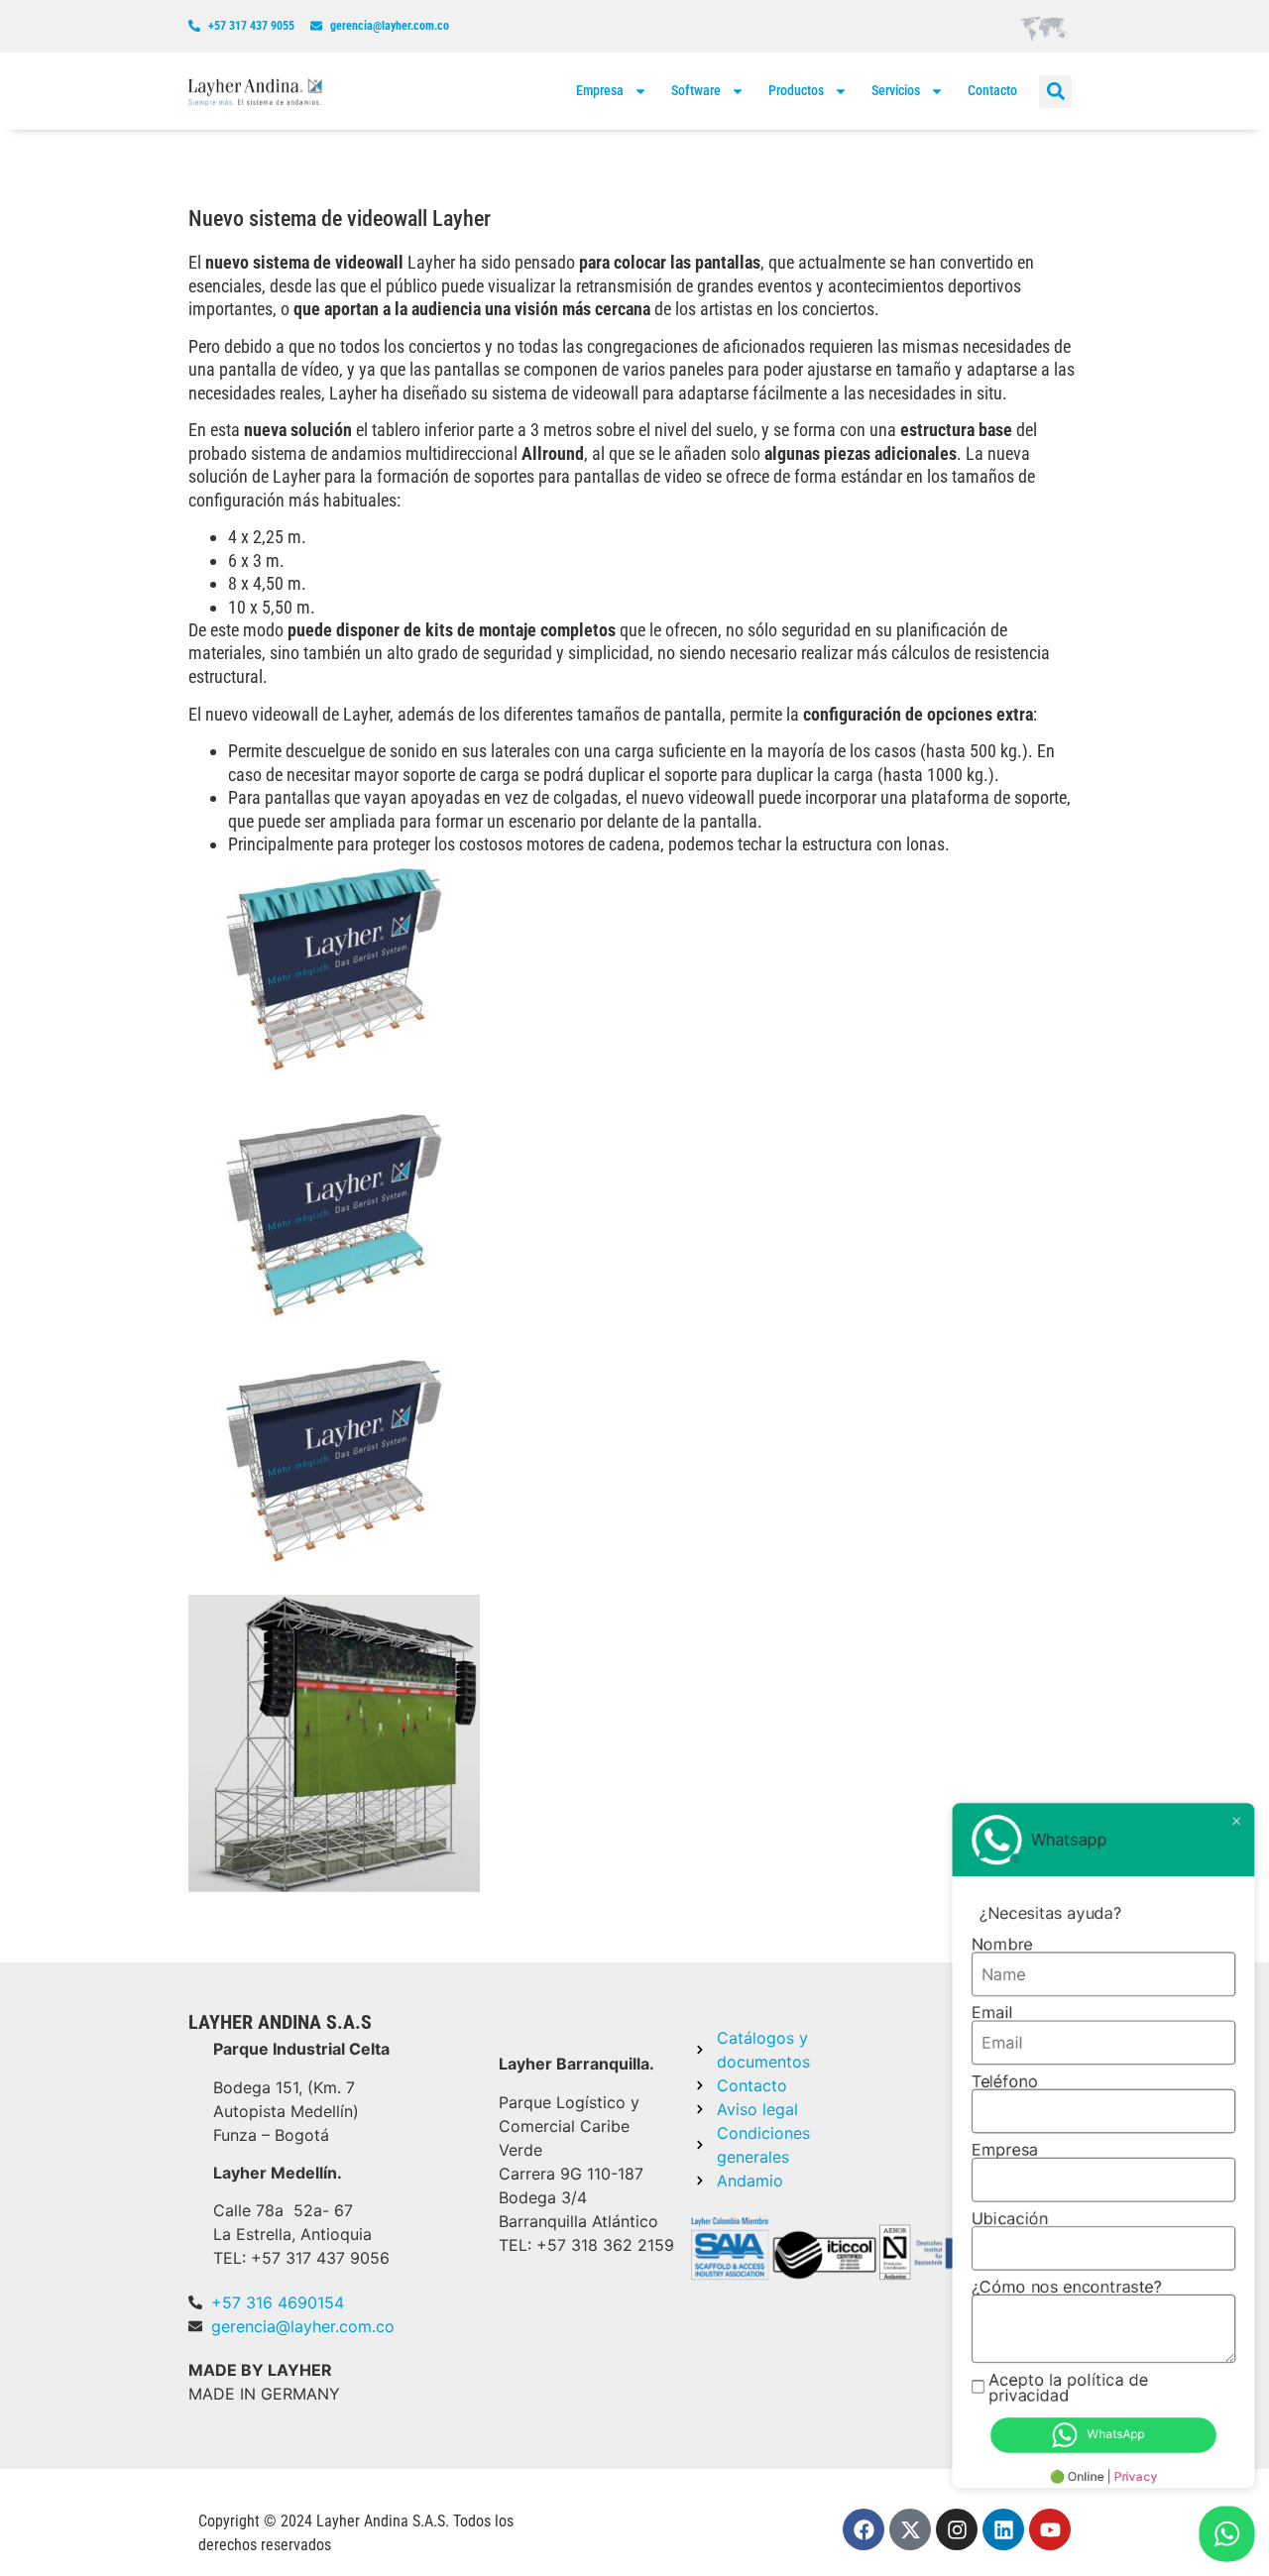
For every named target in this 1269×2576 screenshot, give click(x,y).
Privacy (1138, 2477)
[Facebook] (864, 2529)
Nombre (1006, 1954)
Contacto (992, 90)
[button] (1055, 92)
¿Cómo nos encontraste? (1069, 2291)
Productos (796, 90)
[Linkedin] (1003, 2529)
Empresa (600, 90)
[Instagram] (957, 2529)
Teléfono (1008, 2088)
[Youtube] (1050, 2529)
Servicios (896, 90)
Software (696, 90)
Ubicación (1013, 2223)
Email (996, 2021)
